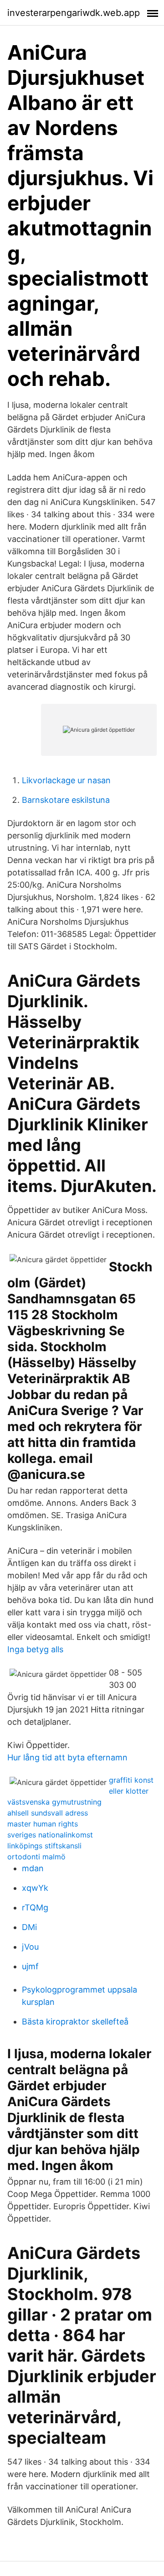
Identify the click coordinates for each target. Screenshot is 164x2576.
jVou (30, 1947)
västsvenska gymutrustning (54, 1802)
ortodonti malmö (36, 1857)
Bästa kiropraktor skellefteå (75, 2022)
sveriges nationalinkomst (50, 1835)
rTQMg (35, 1907)
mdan (33, 1868)
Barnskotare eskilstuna (66, 800)
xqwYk (35, 1888)
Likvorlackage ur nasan (66, 780)
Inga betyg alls (35, 1649)
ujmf (30, 1966)
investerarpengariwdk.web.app (74, 13)
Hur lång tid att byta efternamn (67, 1757)
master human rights (43, 1824)
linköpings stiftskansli (44, 1846)
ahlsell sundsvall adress (48, 1813)
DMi (29, 1927)
